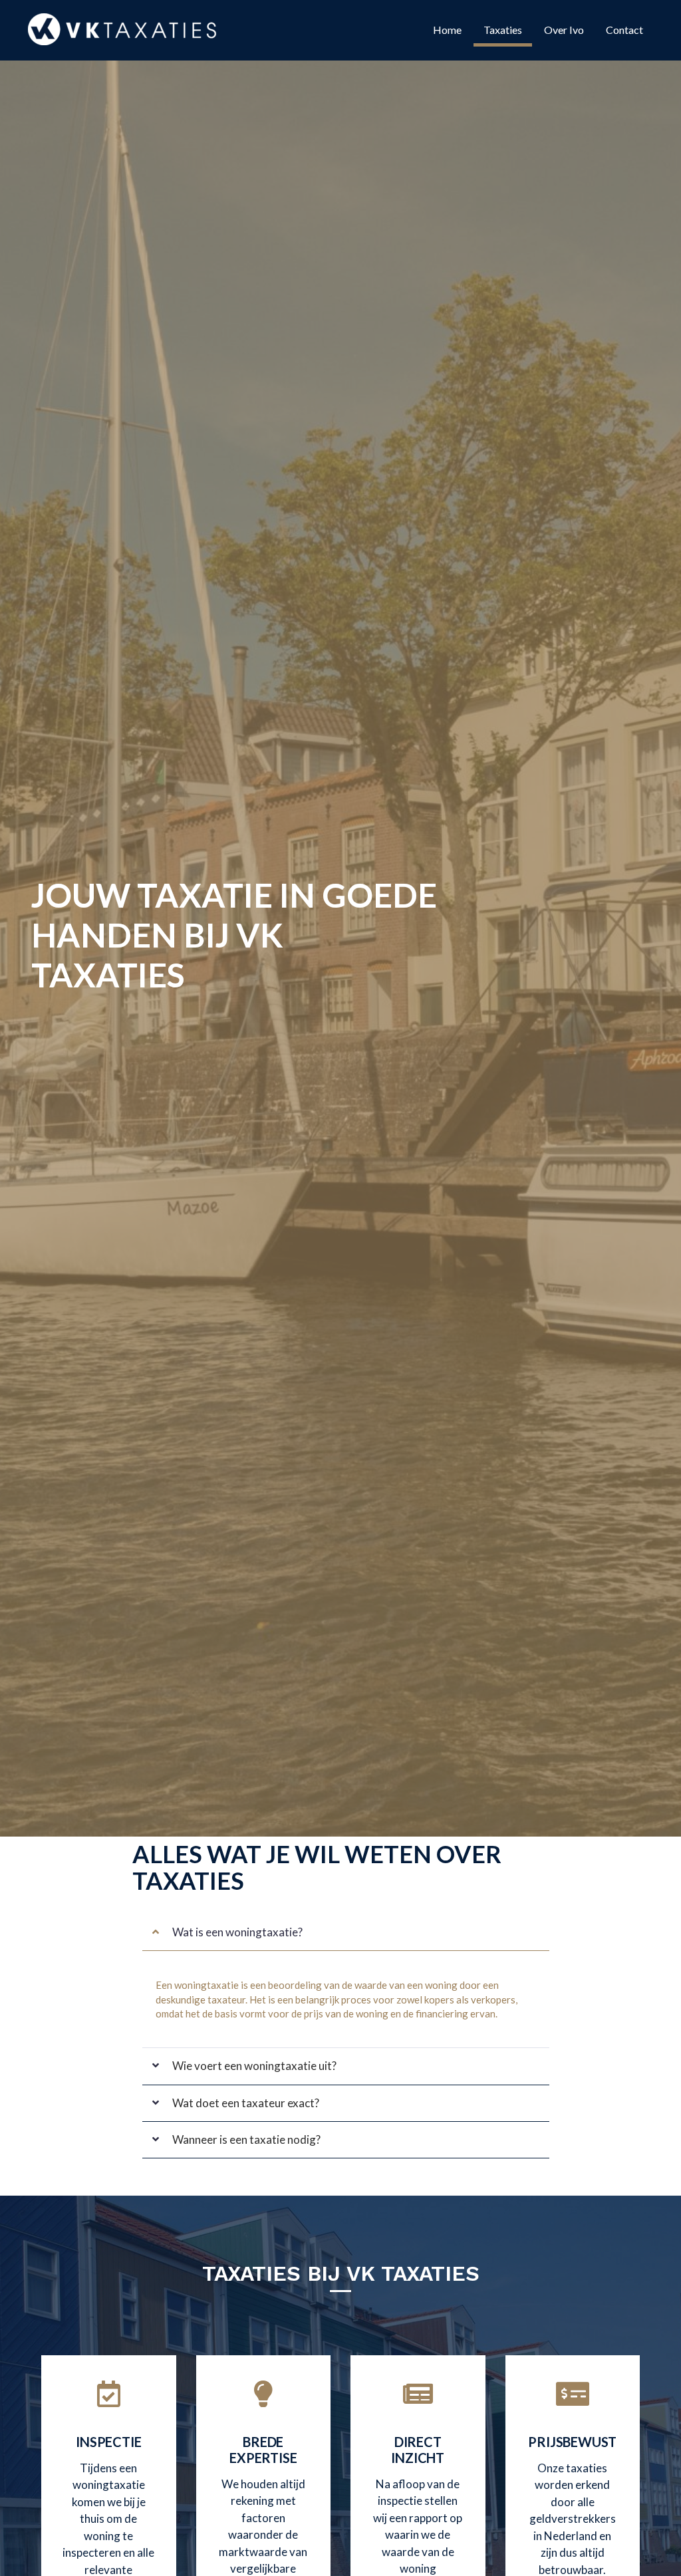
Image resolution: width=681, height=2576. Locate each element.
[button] (346, 1932)
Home (447, 30)
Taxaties (503, 30)
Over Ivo (564, 30)
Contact (624, 30)
